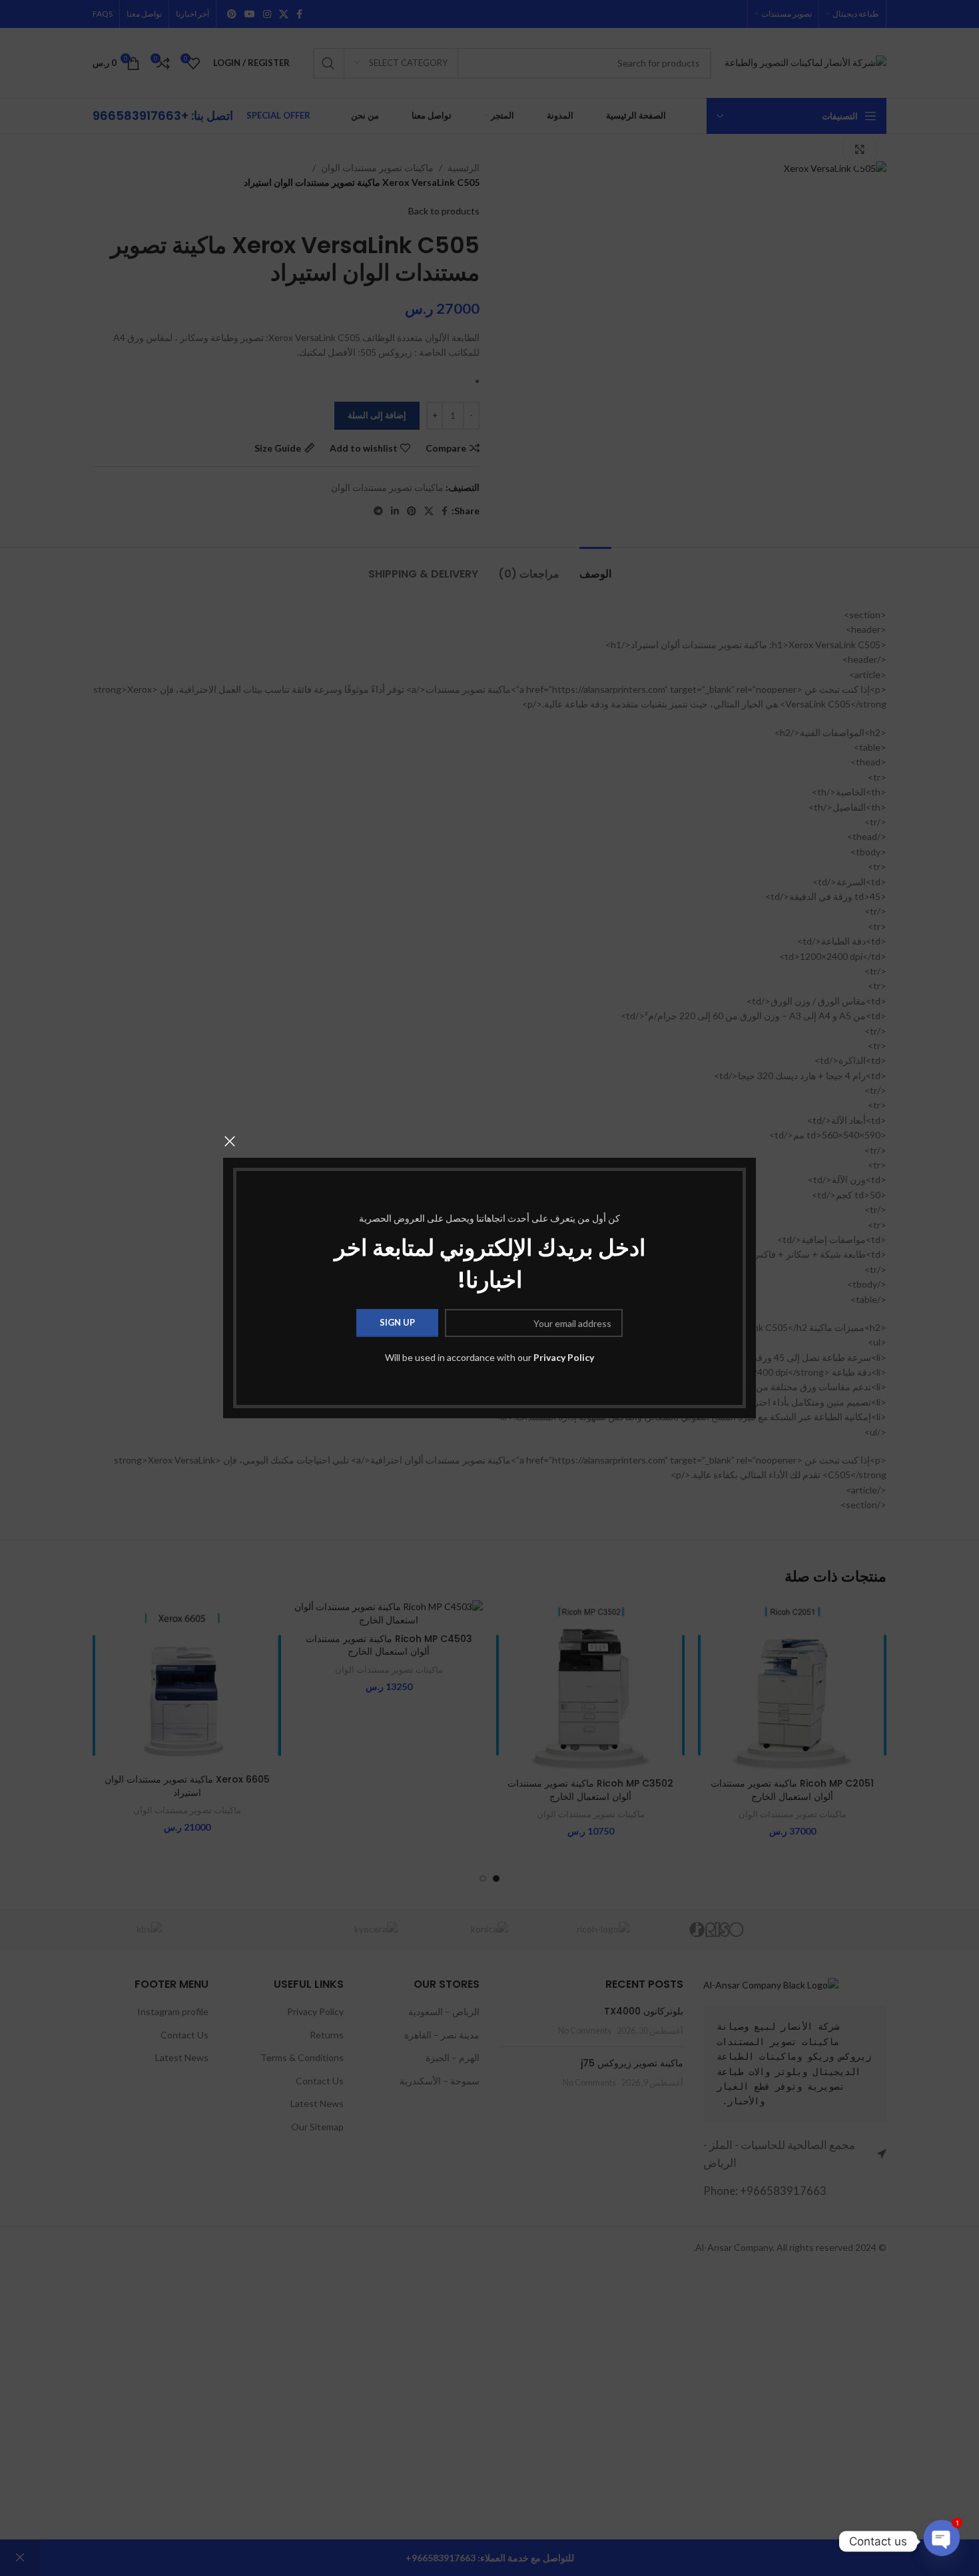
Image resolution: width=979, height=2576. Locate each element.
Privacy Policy (564, 1357)
